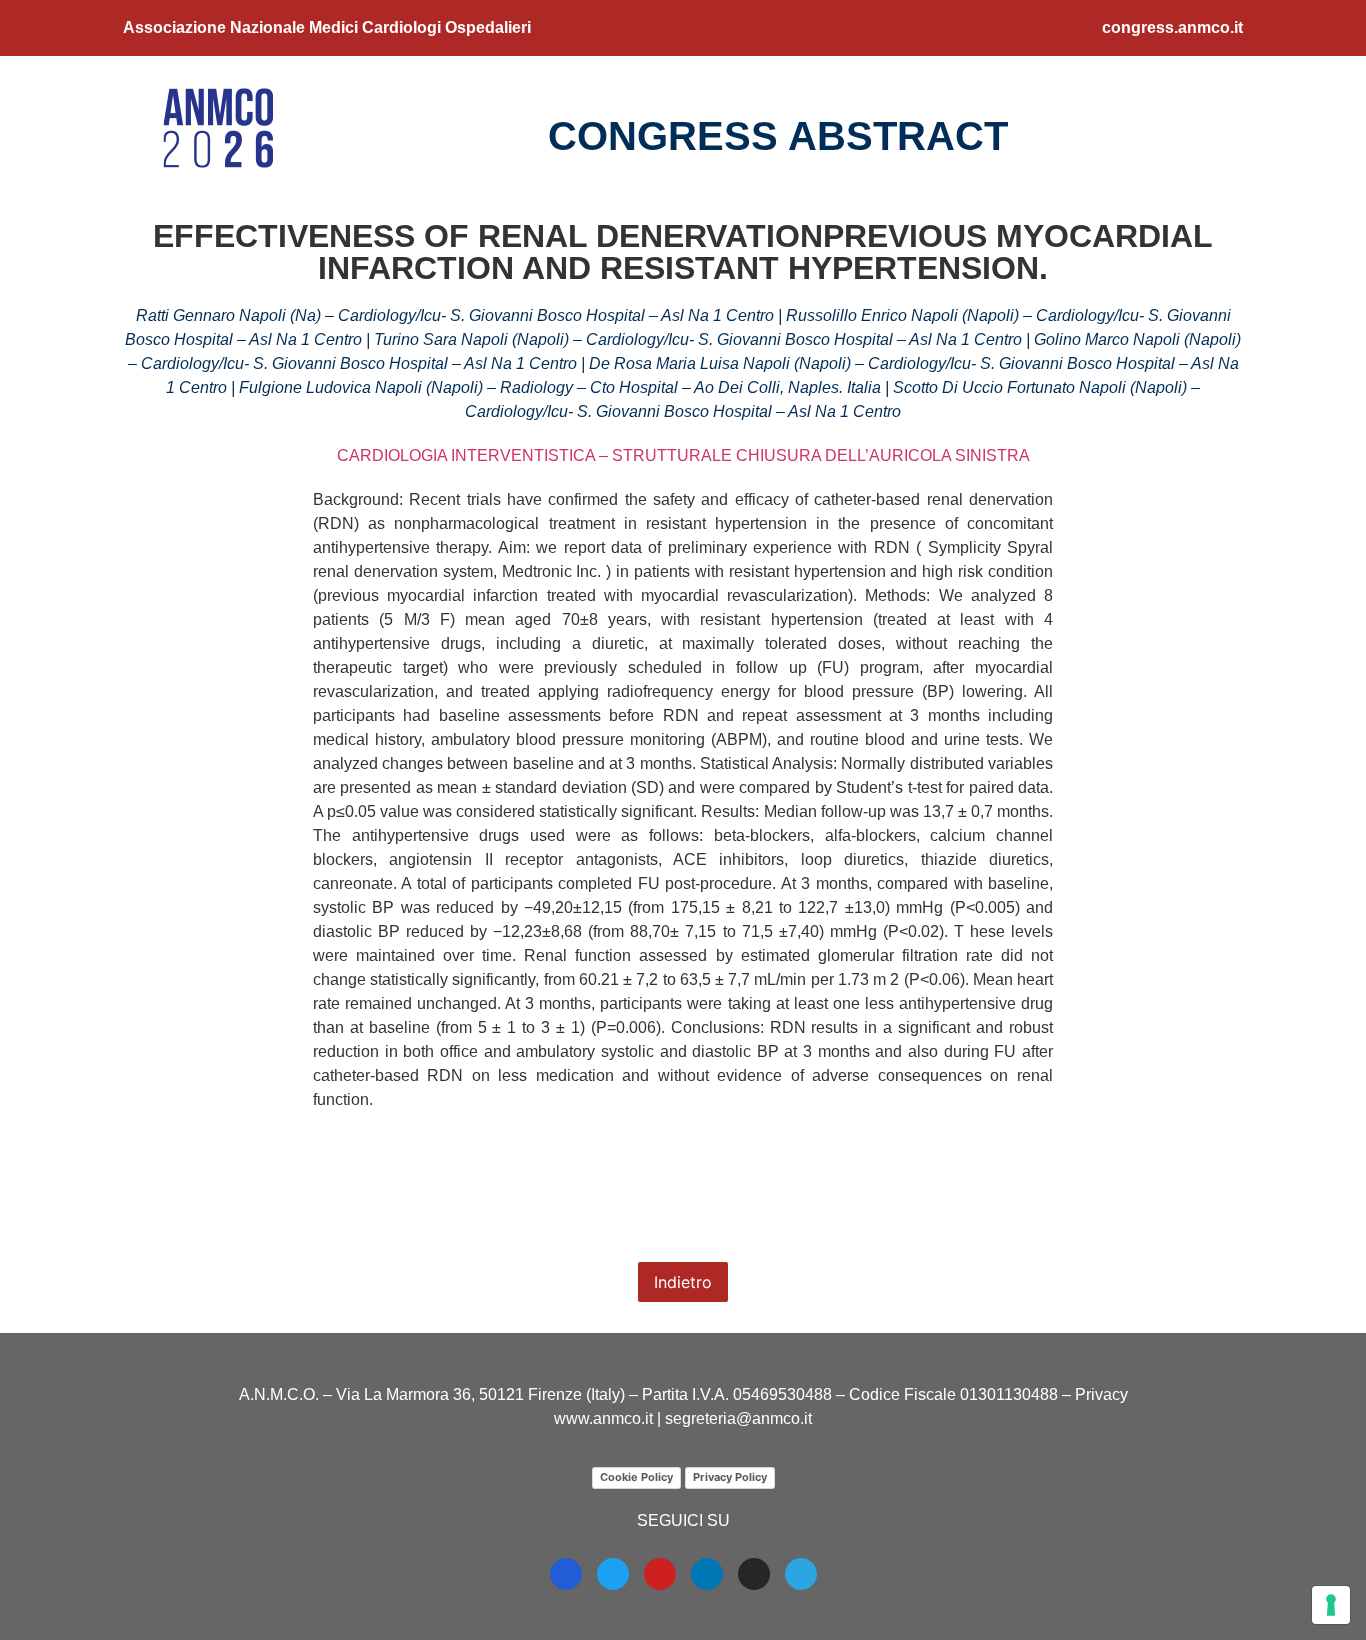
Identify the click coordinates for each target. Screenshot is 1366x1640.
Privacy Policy (730, 1477)
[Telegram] (801, 1574)
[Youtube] (660, 1574)
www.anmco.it (603, 1418)
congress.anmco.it (1172, 27)
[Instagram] (754, 1574)
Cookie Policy (636, 1477)
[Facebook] (566, 1574)
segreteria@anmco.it (738, 1418)
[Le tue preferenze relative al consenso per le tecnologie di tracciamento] (1331, 1605)
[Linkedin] (707, 1574)
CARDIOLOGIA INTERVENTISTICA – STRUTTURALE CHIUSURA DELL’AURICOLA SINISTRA (683, 455)
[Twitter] (613, 1574)
